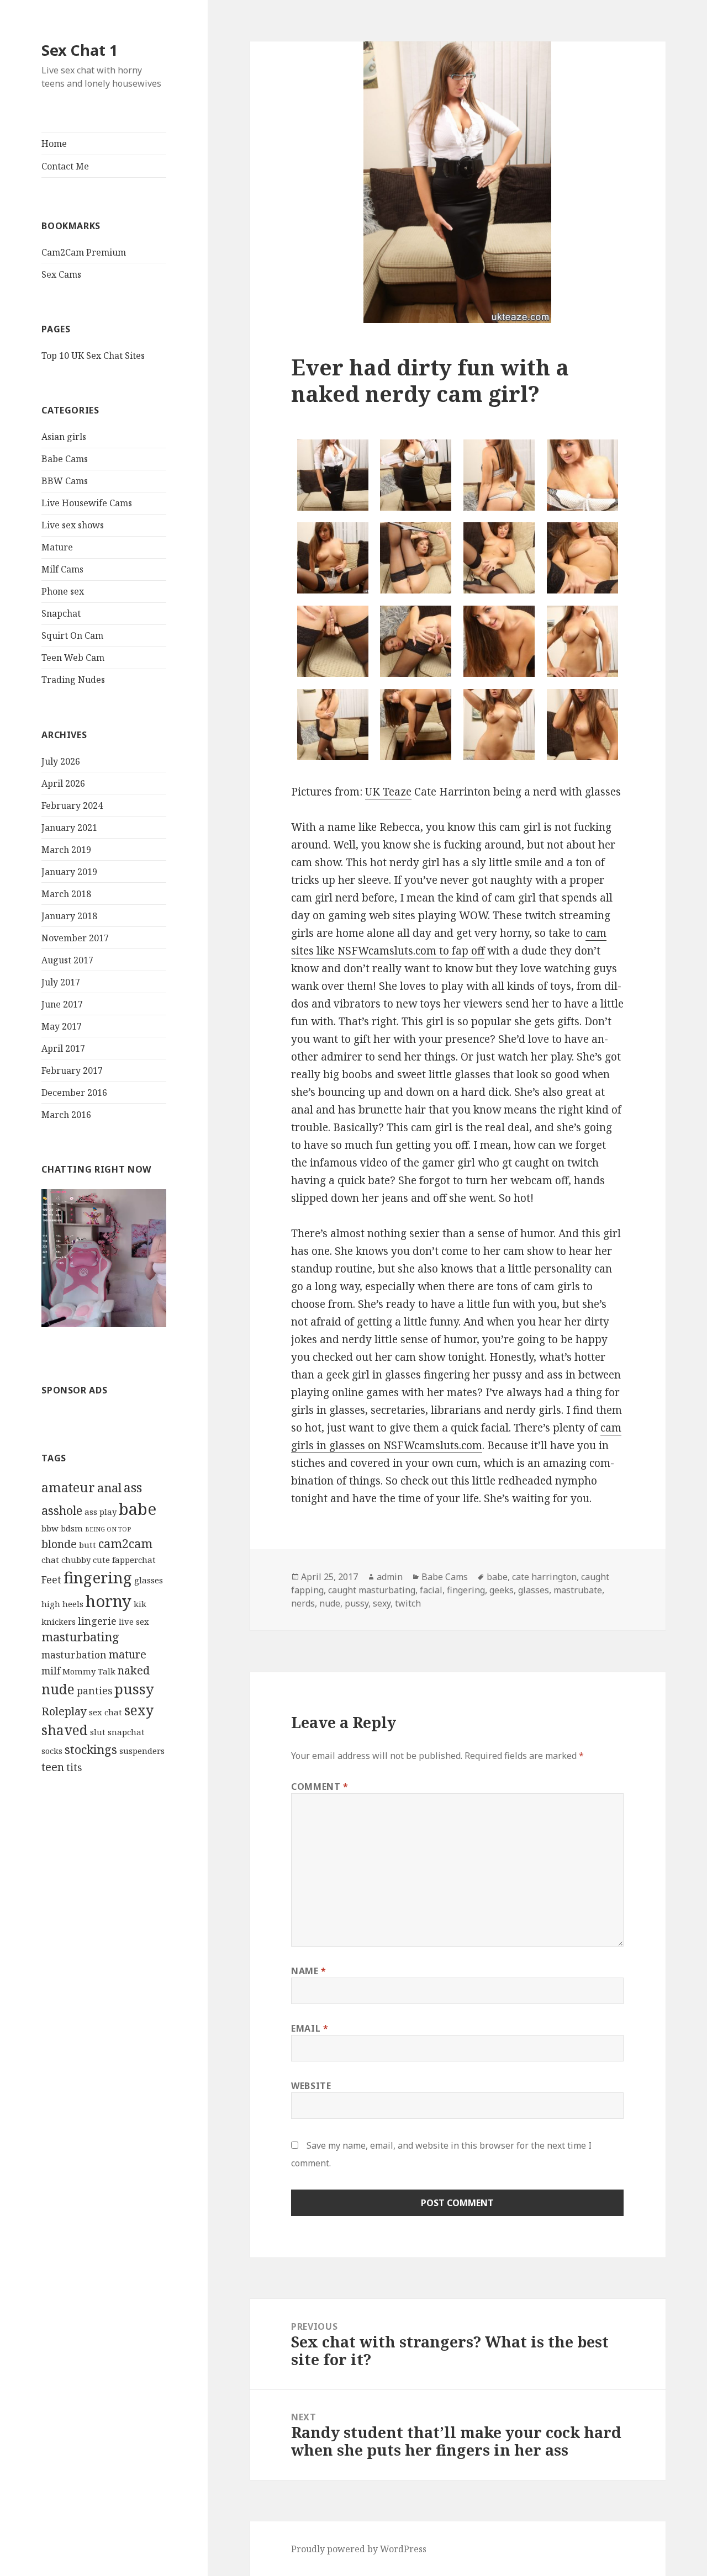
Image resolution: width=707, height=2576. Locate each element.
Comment (320, 1787)
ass (133, 1487)
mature (128, 1654)
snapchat (126, 1732)
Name (309, 1971)
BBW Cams (65, 481)
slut (98, 1732)
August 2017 (67, 960)
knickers (59, 1621)
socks (52, 1751)
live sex (134, 1621)
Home (54, 144)
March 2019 (66, 850)
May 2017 (62, 1026)
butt (88, 1545)
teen (53, 1767)
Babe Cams (65, 459)
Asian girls (64, 437)
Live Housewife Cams (87, 503)
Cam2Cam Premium (84, 252)
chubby (76, 1560)
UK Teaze (388, 792)
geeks (502, 1590)
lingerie (97, 1621)
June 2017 (62, 1004)
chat (50, 1560)
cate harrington (544, 1577)
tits (74, 1767)
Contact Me (65, 166)
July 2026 (61, 761)
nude (58, 1689)
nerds (303, 1603)
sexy (139, 1710)
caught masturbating (372, 1590)
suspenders (142, 1751)
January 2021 (69, 828)
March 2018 (66, 894)
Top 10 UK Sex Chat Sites (93, 356)
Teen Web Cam (73, 658)
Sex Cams (61, 274)
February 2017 (72, 1070)
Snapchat (61, 613)
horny (109, 1601)
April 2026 (63, 783)
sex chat (105, 1712)
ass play (101, 1512)
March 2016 (66, 1115)
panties (94, 1690)
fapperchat (134, 1560)
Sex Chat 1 (80, 50)
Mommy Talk (89, 1671)
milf (51, 1671)
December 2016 (74, 1093)
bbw (50, 1528)
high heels (62, 1604)
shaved (65, 1730)
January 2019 (69, 872)
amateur (68, 1487)
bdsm (72, 1528)
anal (109, 1488)
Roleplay (64, 1711)
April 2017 (63, 1048)
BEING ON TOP (108, 1529)
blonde (59, 1544)
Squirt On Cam (72, 635)
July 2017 (61, 982)
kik (140, 1604)
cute (101, 1560)
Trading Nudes (73, 680)
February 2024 (72, 805)
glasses (149, 1580)
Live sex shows (73, 525)
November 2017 (75, 938)
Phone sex (63, 591)
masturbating (80, 1637)
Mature (57, 547)
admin (390, 1577)
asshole (62, 1510)
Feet (51, 1579)
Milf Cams (62, 569)
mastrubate (578, 1590)
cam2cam (125, 1543)
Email (310, 2028)
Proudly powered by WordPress (359, 2549)
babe (138, 1509)
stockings (91, 1749)
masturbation (74, 1655)
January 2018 (69, 916)
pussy (134, 1689)
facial (431, 1590)
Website (311, 2086)
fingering (98, 1577)
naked (134, 1670)
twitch (408, 1603)
